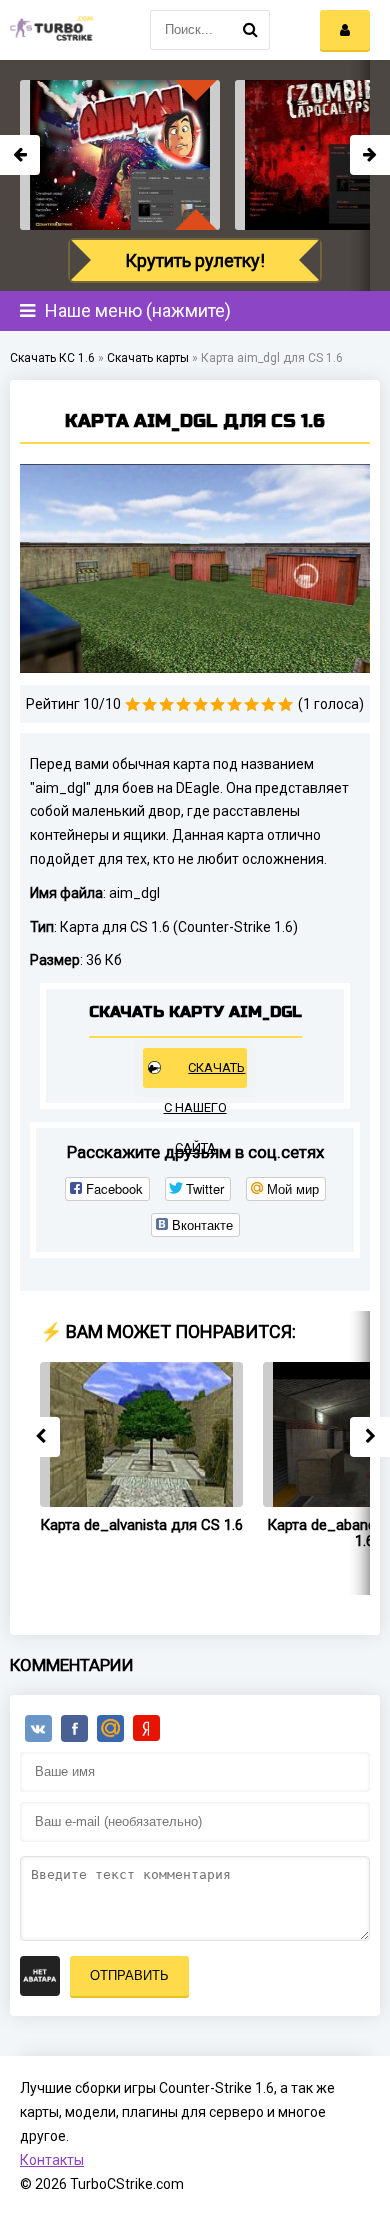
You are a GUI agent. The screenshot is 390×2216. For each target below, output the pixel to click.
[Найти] (250, 30)
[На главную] (50, 30)
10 (285, 704)
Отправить (129, 1975)
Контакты (52, 2160)
